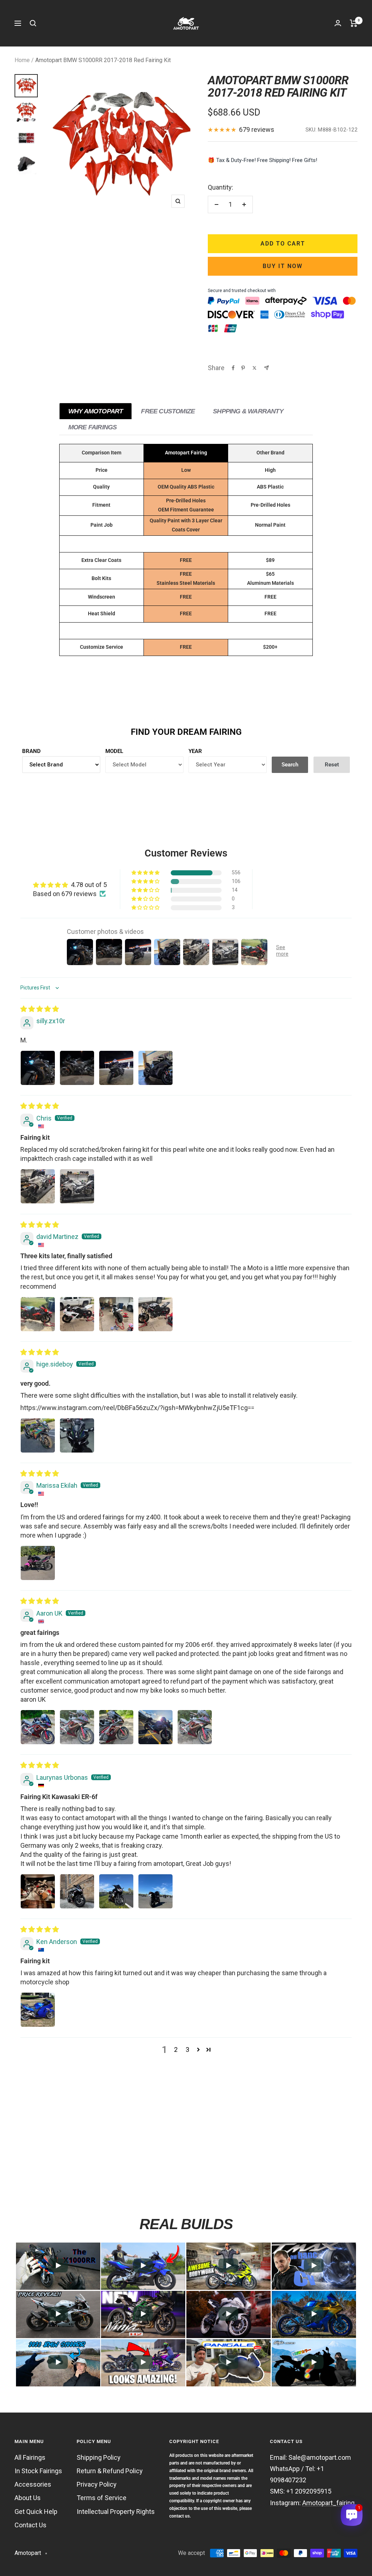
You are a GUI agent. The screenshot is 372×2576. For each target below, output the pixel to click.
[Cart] (354, 23)
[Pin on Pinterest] (243, 368)
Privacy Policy (97, 2484)
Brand (31, 751)
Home (22, 60)
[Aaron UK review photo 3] (116, 1727)
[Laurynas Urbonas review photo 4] (155, 1891)
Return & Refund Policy (110, 2471)
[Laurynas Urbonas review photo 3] (116, 1891)
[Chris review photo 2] (77, 1186)
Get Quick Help (36, 2512)
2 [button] (176, 2050)
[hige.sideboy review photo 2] (77, 1435)
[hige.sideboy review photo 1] (38, 1435)
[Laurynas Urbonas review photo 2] (77, 1891)
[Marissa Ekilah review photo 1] (38, 1563)
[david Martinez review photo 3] (116, 1314)
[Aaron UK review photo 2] (77, 1727)
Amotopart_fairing (328, 2503)
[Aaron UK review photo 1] (38, 1727)
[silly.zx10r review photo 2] (77, 1068)
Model (114, 751)
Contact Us (31, 2525)
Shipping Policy (99, 2457)
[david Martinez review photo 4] (155, 1314)
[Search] (33, 23)
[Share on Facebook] (233, 368)
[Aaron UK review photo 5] (195, 1727)
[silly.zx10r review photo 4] (155, 1068)
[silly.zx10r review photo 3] (116, 1068)
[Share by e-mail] (266, 368)
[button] (146, 873)
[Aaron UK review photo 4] (155, 1727)
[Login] (338, 23)
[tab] (96, 411)
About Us (28, 2498)
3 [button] (187, 2050)
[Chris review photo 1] (38, 1186)
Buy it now (283, 266)
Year (195, 751)
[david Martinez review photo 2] (77, 1314)
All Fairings (30, 2457)
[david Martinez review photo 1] (38, 1314)
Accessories (33, 2484)
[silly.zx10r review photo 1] (38, 1068)
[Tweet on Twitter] (254, 368)
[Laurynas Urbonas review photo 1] (38, 1891)
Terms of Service (102, 2498)
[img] (40, 1009)
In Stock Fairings (38, 2471)
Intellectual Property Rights (116, 2512)
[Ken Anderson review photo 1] (38, 2010)
